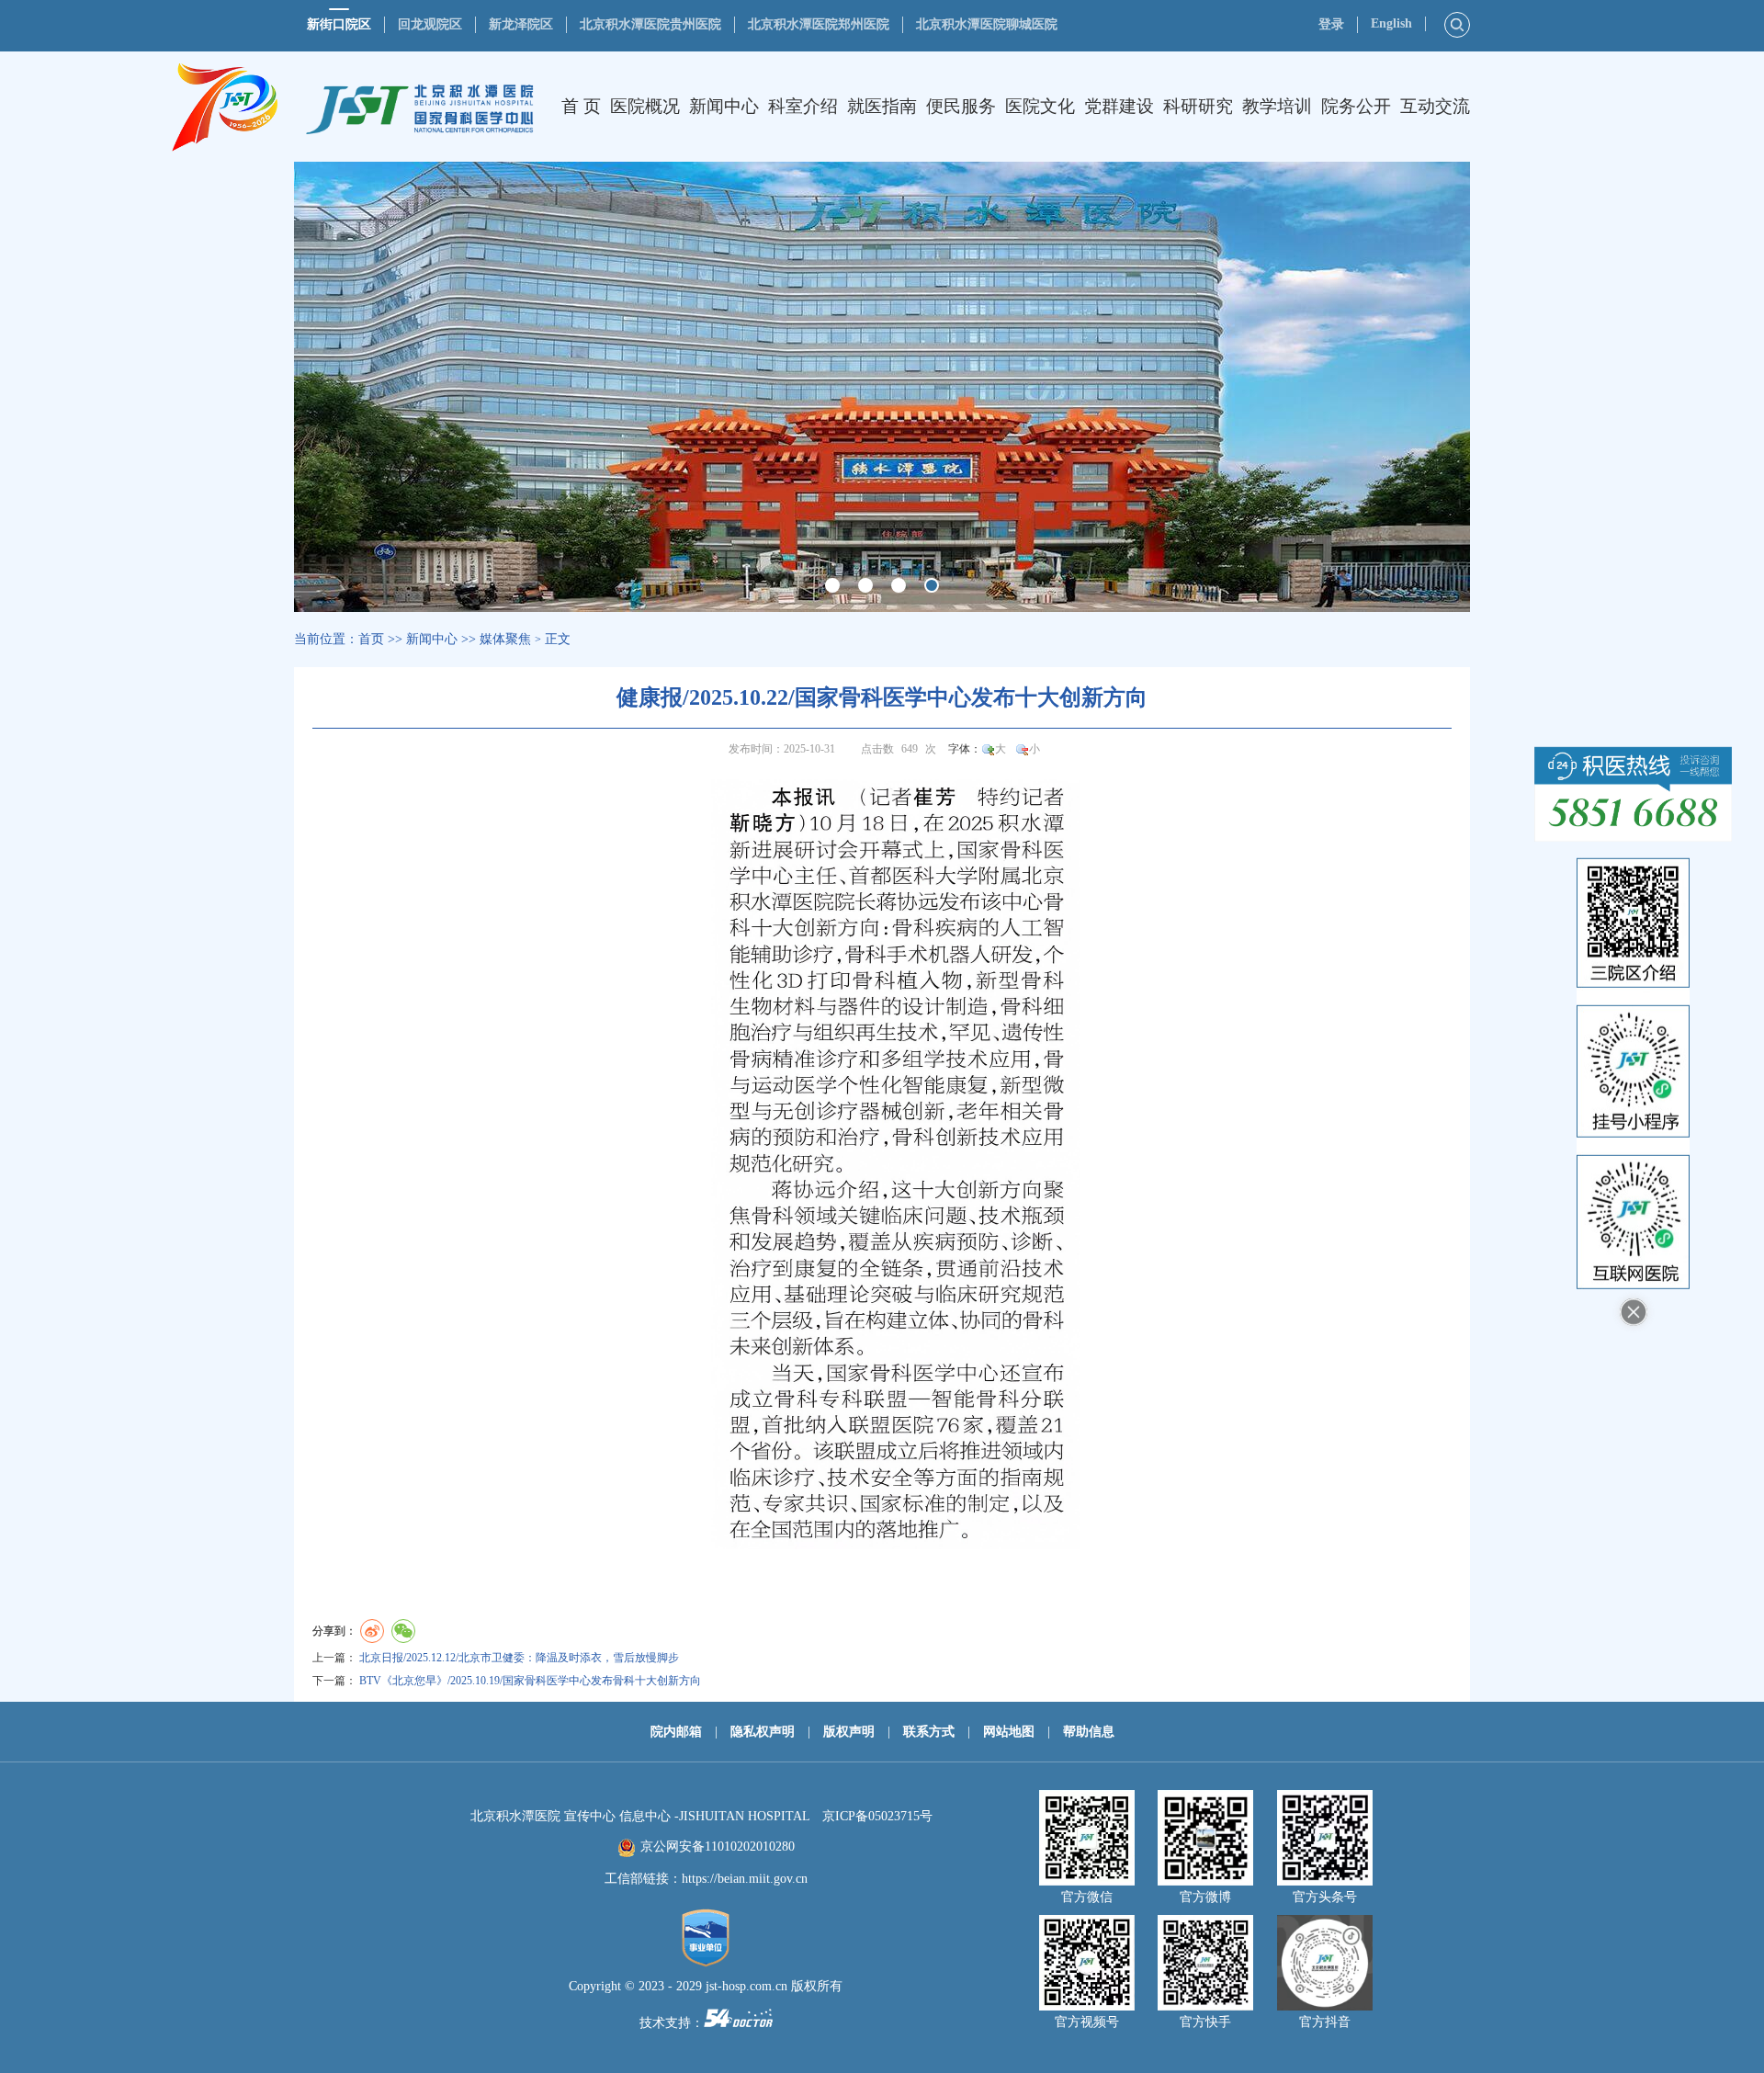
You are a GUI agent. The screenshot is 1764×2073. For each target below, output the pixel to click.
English (1391, 23)
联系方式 (929, 1732)
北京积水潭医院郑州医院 (819, 24)
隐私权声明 (763, 1732)
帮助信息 (1089, 1732)
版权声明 (849, 1732)
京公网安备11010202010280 (718, 1846)
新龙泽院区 (521, 24)
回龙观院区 (430, 24)
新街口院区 (339, 24)
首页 (371, 639)
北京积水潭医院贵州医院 (650, 24)
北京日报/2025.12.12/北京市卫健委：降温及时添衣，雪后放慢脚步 (519, 1658)
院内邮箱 (676, 1732)
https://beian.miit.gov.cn (745, 1879)
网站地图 (1009, 1732)
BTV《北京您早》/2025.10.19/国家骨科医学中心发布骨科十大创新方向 (530, 1681)
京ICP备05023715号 (877, 1816)
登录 (1331, 24)
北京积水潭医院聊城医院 (987, 24)
